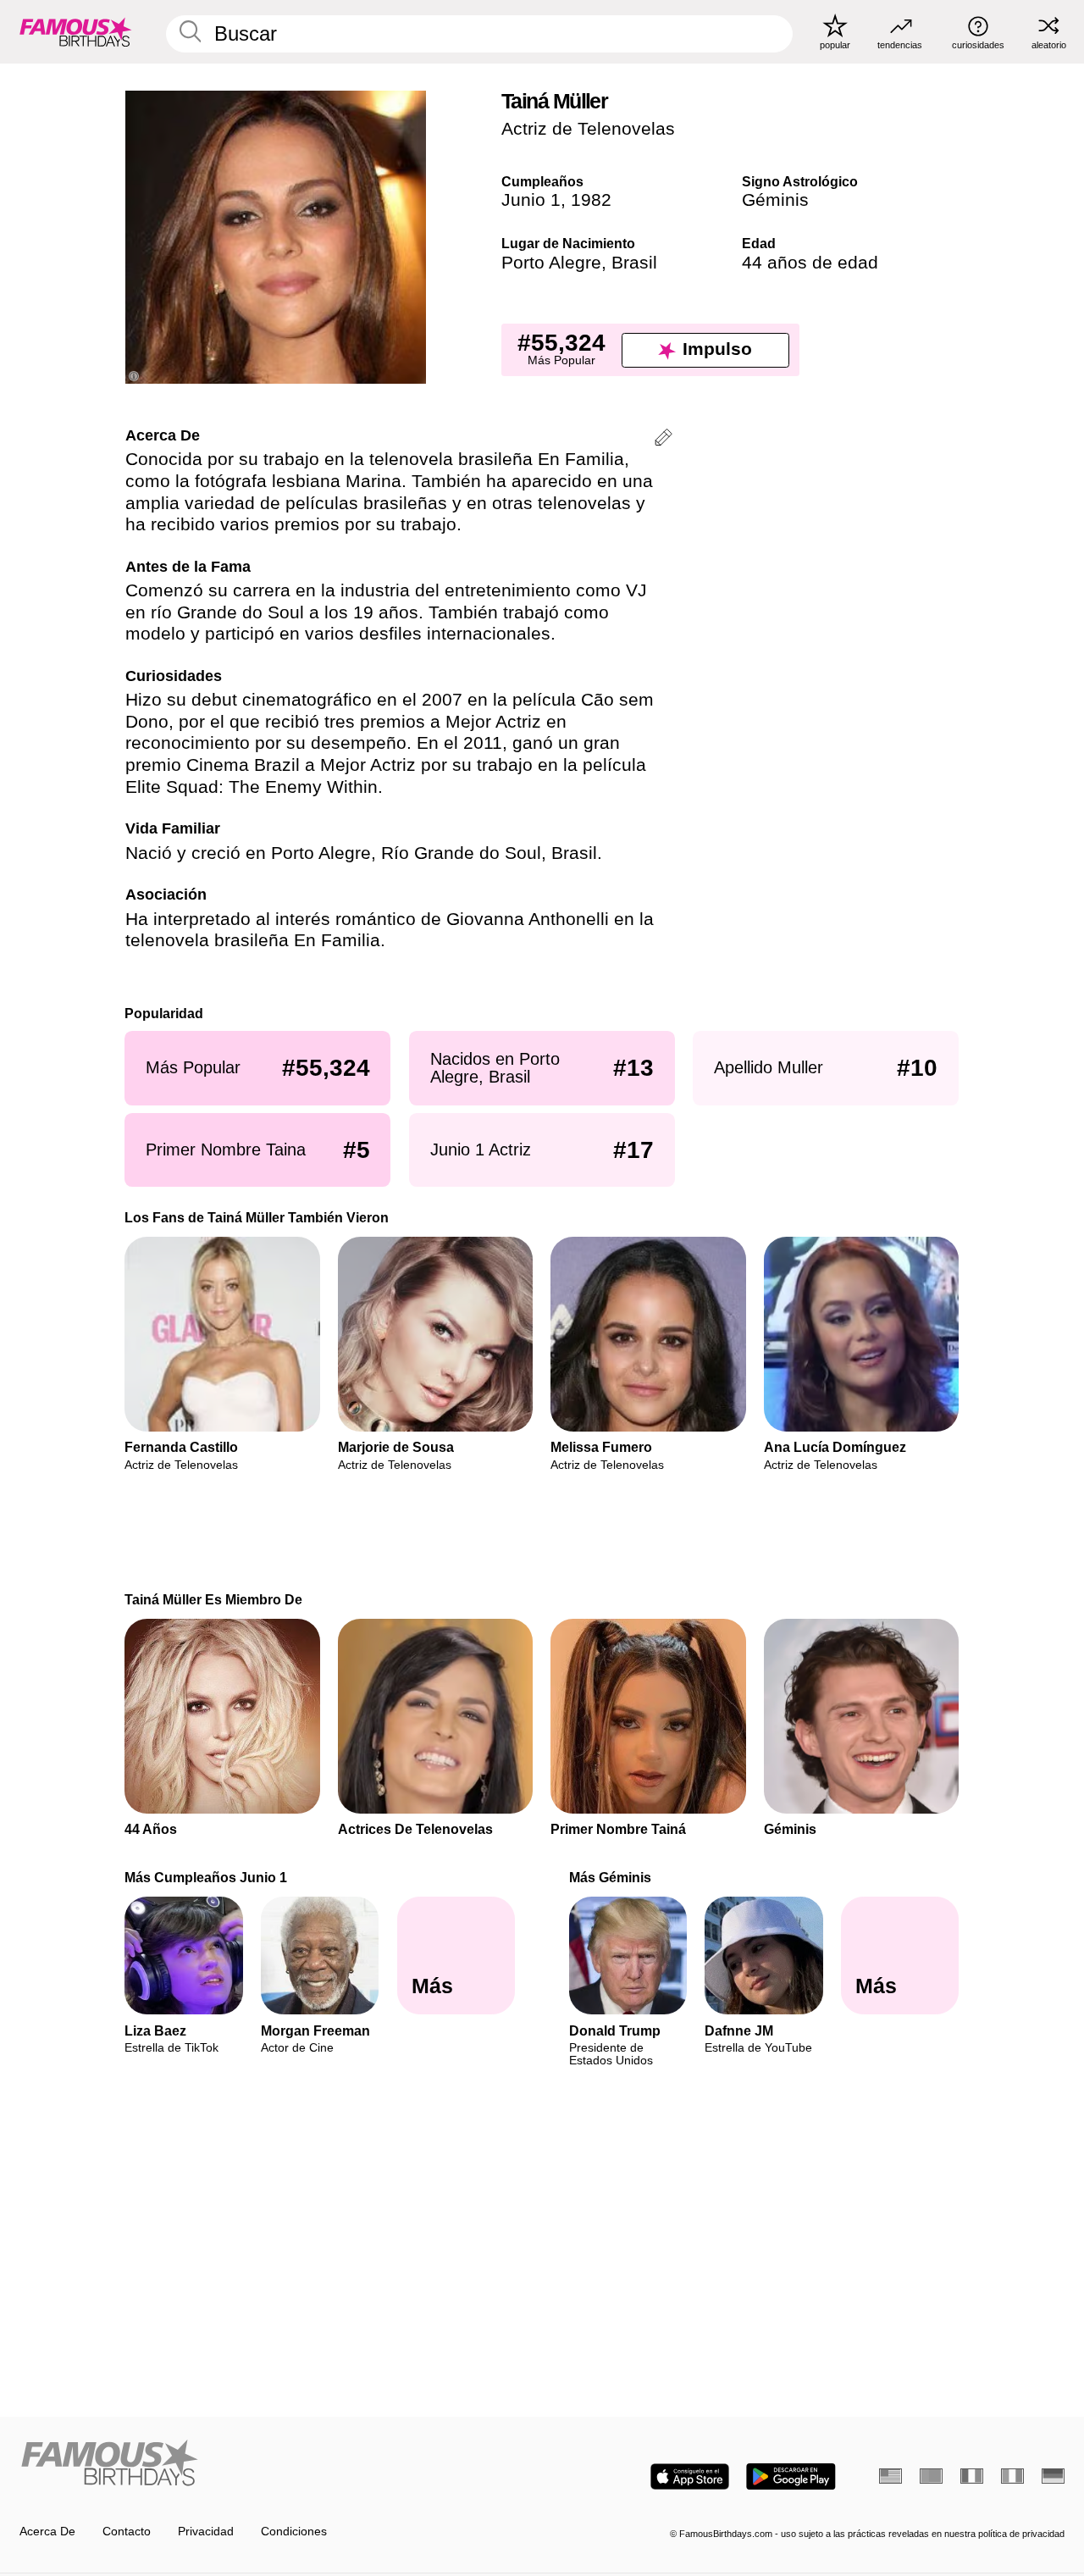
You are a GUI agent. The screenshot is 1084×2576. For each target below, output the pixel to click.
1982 (591, 200)
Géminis (775, 200)
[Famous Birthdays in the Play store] (791, 2476)
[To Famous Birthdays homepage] (76, 31)
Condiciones (294, 2532)
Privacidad (206, 2532)
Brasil (634, 263)
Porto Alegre (551, 263)
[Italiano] (1012, 2476)
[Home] (276, 2464)
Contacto (127, 2532)
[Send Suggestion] (664, 440)
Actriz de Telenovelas (588, 129)
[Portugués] (931, 2476)
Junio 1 (531, 200)
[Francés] (972, 2476)
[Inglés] (890, 2476)
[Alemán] (1053, 2476)
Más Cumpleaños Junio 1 (207, 1877)
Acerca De (47, 2532)
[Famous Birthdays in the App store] (690, 2476)
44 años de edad (810, 263)
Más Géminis (610, 1877)
